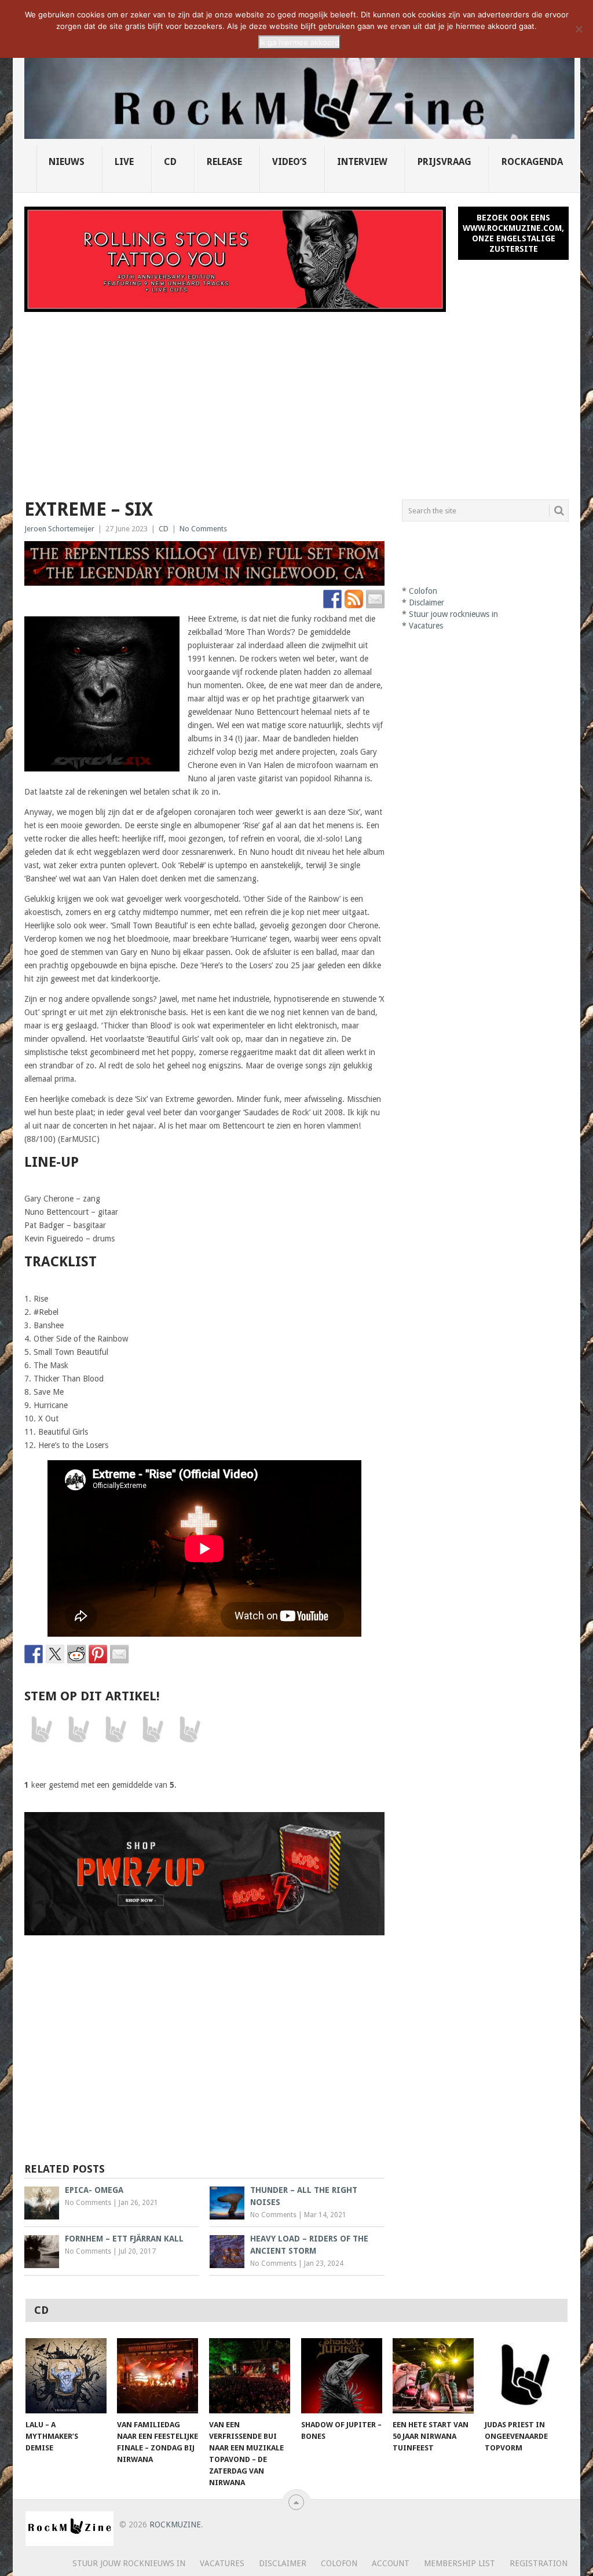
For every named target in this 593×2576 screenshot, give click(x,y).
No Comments (203, 529)
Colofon (423, 591)
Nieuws (67, 162)
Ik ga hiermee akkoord (299, 42)
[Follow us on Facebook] (332, 599)
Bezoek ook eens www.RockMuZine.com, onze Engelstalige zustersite (513, 233)
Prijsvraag (444, 162)
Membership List (460, 2563)
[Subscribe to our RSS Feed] (354, 599)
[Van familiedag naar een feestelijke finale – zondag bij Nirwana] (158, 2376)
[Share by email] (119, 1654)
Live (124, 162)
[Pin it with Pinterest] (98, 1654)
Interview (362, 162)
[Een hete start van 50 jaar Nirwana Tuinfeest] (433, 2376)
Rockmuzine (175, 2524)
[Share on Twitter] (55, 1654)
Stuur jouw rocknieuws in (453, 614)
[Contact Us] (375, 599)
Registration (539, 2563)
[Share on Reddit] (76, 1654)
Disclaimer (427, 602)
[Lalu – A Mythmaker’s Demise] (66, 2376)
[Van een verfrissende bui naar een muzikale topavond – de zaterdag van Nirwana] (250, 2376)
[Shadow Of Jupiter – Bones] (342, 2376)
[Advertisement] (296, 399)
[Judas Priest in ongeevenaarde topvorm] (525, 2376)
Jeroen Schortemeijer (59, 529)
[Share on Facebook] (34, 1654)
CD (170, 162)
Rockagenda (532, 162)
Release (224, 162)
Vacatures (426, 626)
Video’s (290, 162)
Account (391, 2563)
